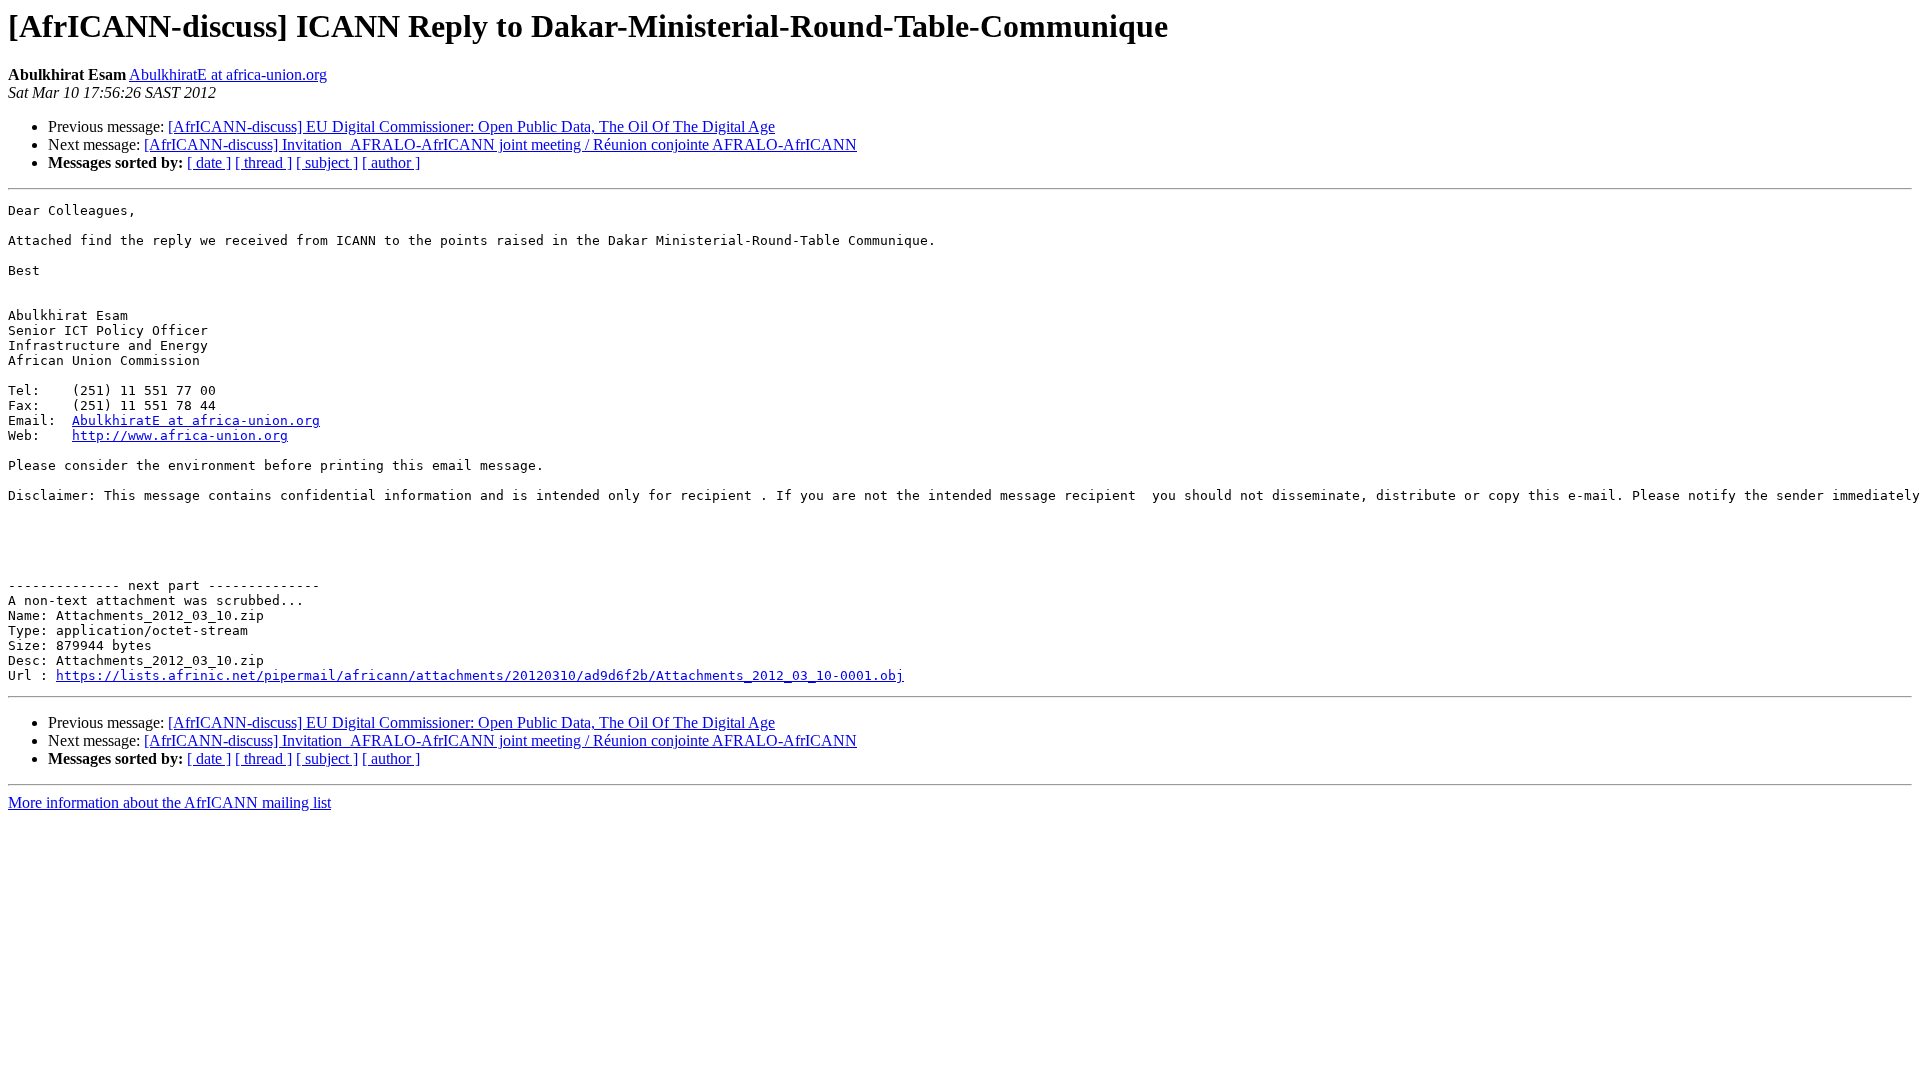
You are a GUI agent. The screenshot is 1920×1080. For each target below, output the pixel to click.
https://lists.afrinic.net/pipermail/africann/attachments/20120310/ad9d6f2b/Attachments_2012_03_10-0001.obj (480, 675)
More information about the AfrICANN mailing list (169, 802)
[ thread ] (263, 162)
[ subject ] (327, 162)
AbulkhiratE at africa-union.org (228, 74)
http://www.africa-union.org (180, 435)
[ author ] (391, 162)
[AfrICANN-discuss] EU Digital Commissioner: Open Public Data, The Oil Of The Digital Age (471, 126)
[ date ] (209, 162)
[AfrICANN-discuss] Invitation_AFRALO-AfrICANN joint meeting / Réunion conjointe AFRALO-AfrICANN (500, 144)
